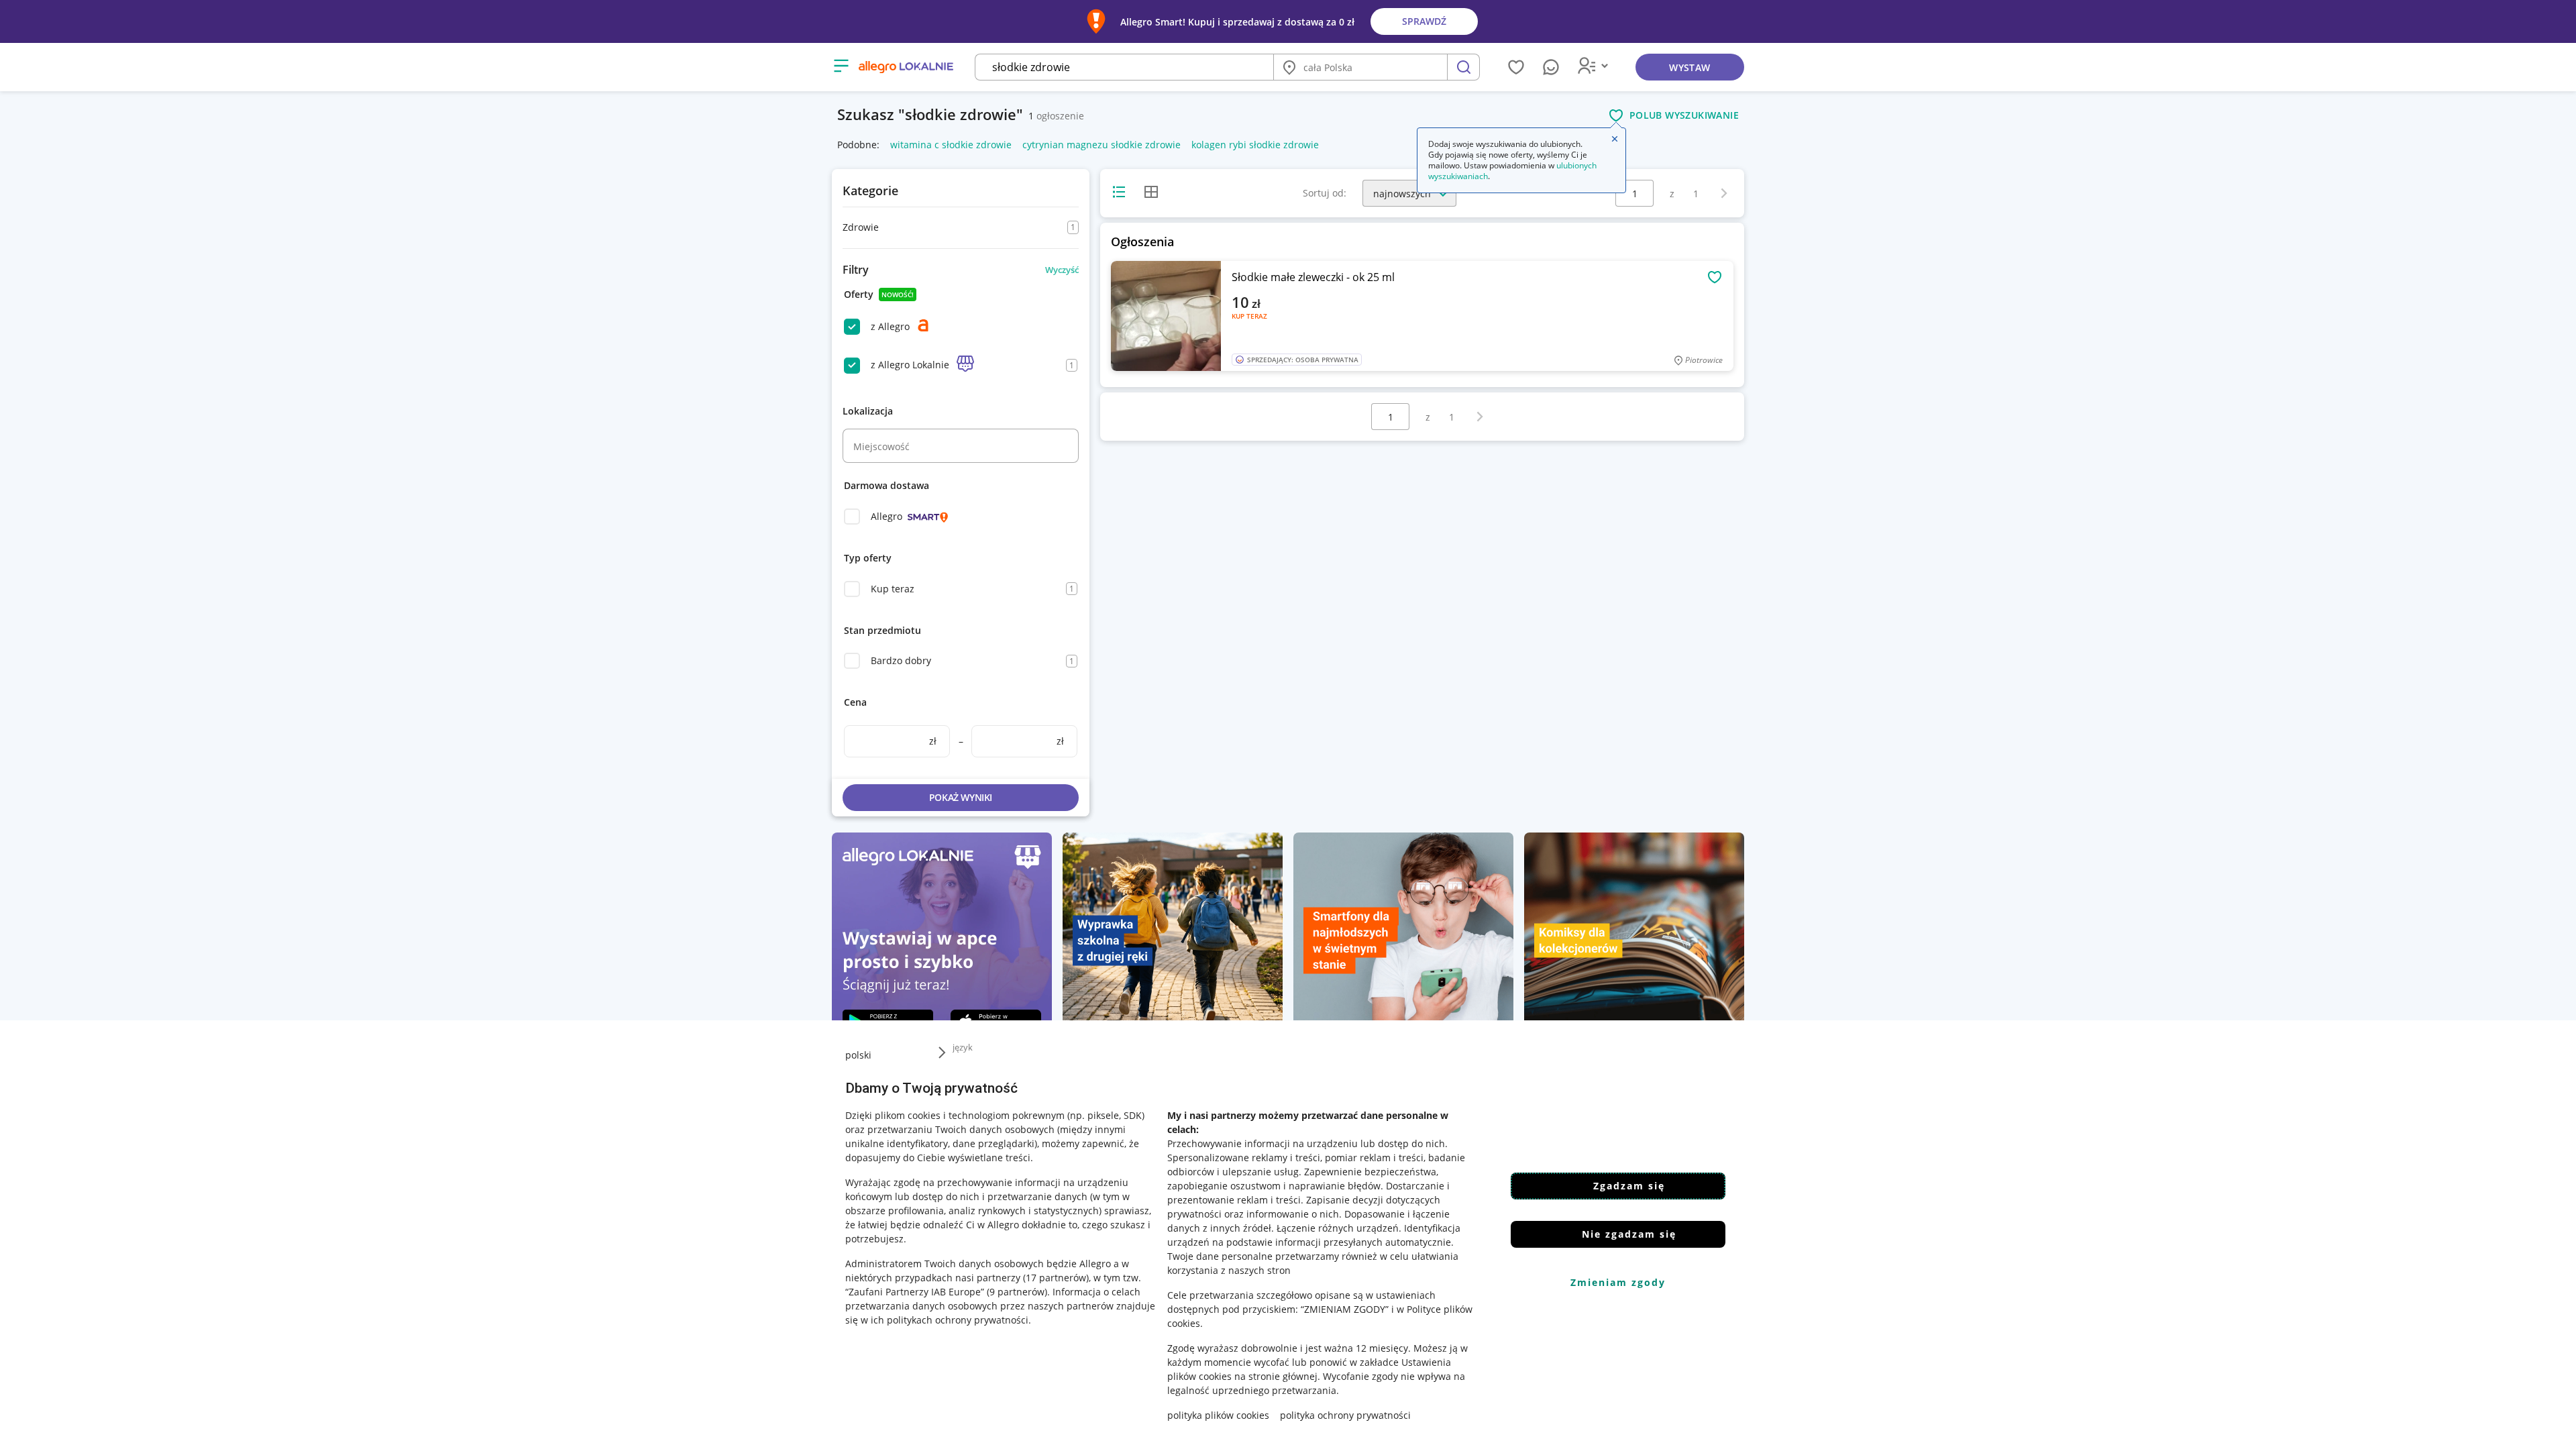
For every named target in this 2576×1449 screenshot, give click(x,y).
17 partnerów (1056, 1278)
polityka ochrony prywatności (1345, 1415)
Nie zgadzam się (1629, 1234)
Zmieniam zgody (1618, 1282)
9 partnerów (1017, 1292)
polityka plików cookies (1218, 1415)
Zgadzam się (1629, 1186)
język (963, 1047)
